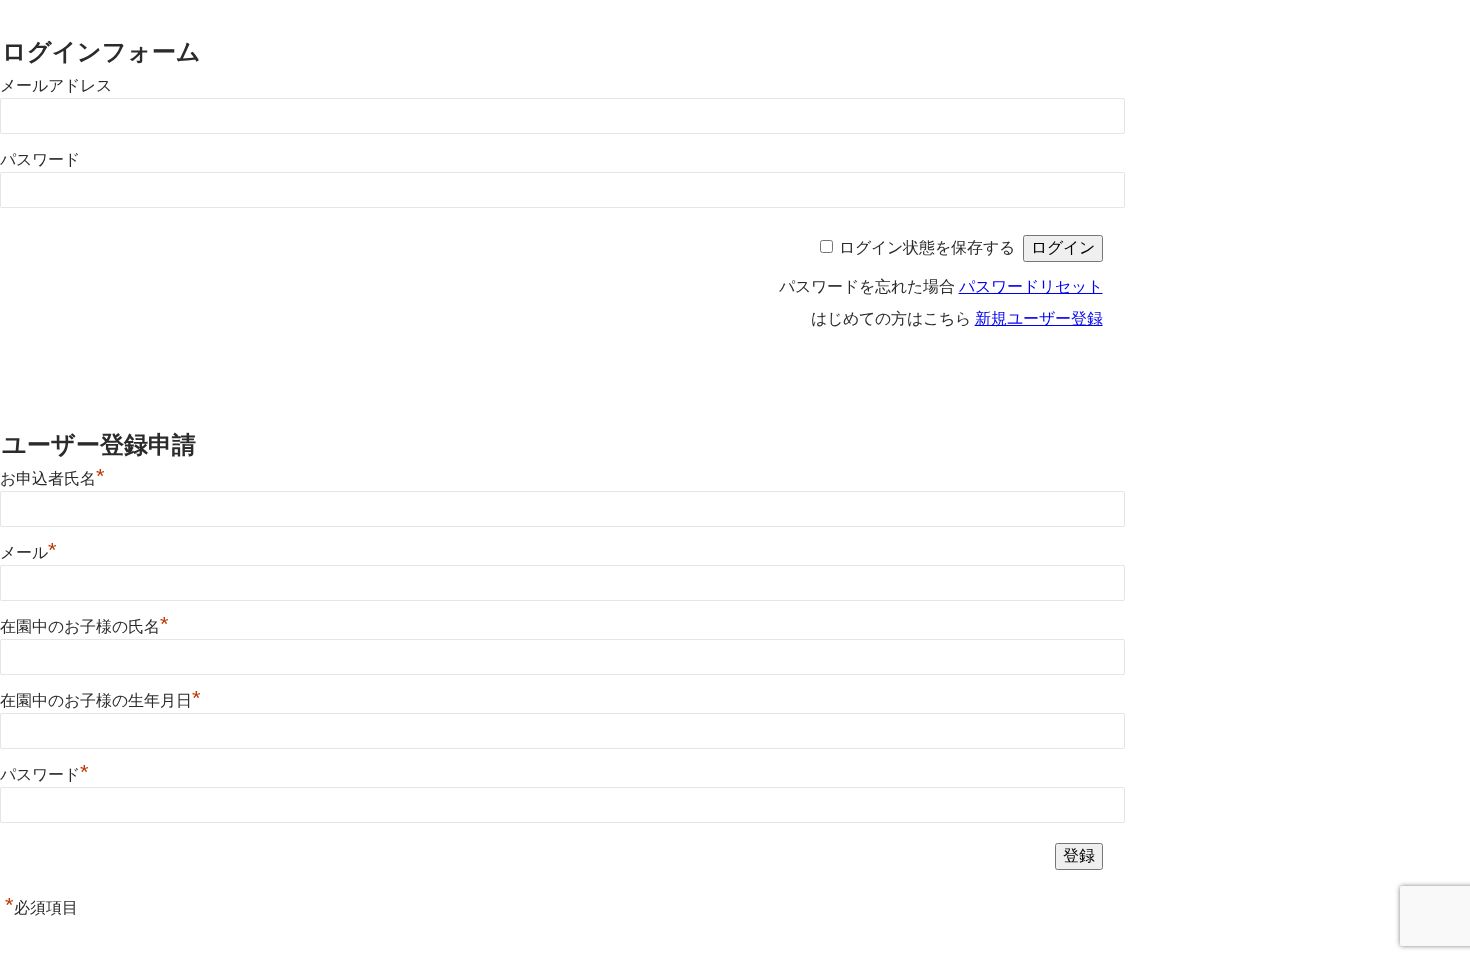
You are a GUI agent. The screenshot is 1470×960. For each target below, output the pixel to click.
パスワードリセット (1031, 286)
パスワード (40, 159)
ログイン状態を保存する (927, 247)
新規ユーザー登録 (1039, 318)
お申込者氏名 (52, 478)
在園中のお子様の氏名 (84, 626)
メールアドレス (56, 85)
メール (28, 552)
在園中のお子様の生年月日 (100, 700)
